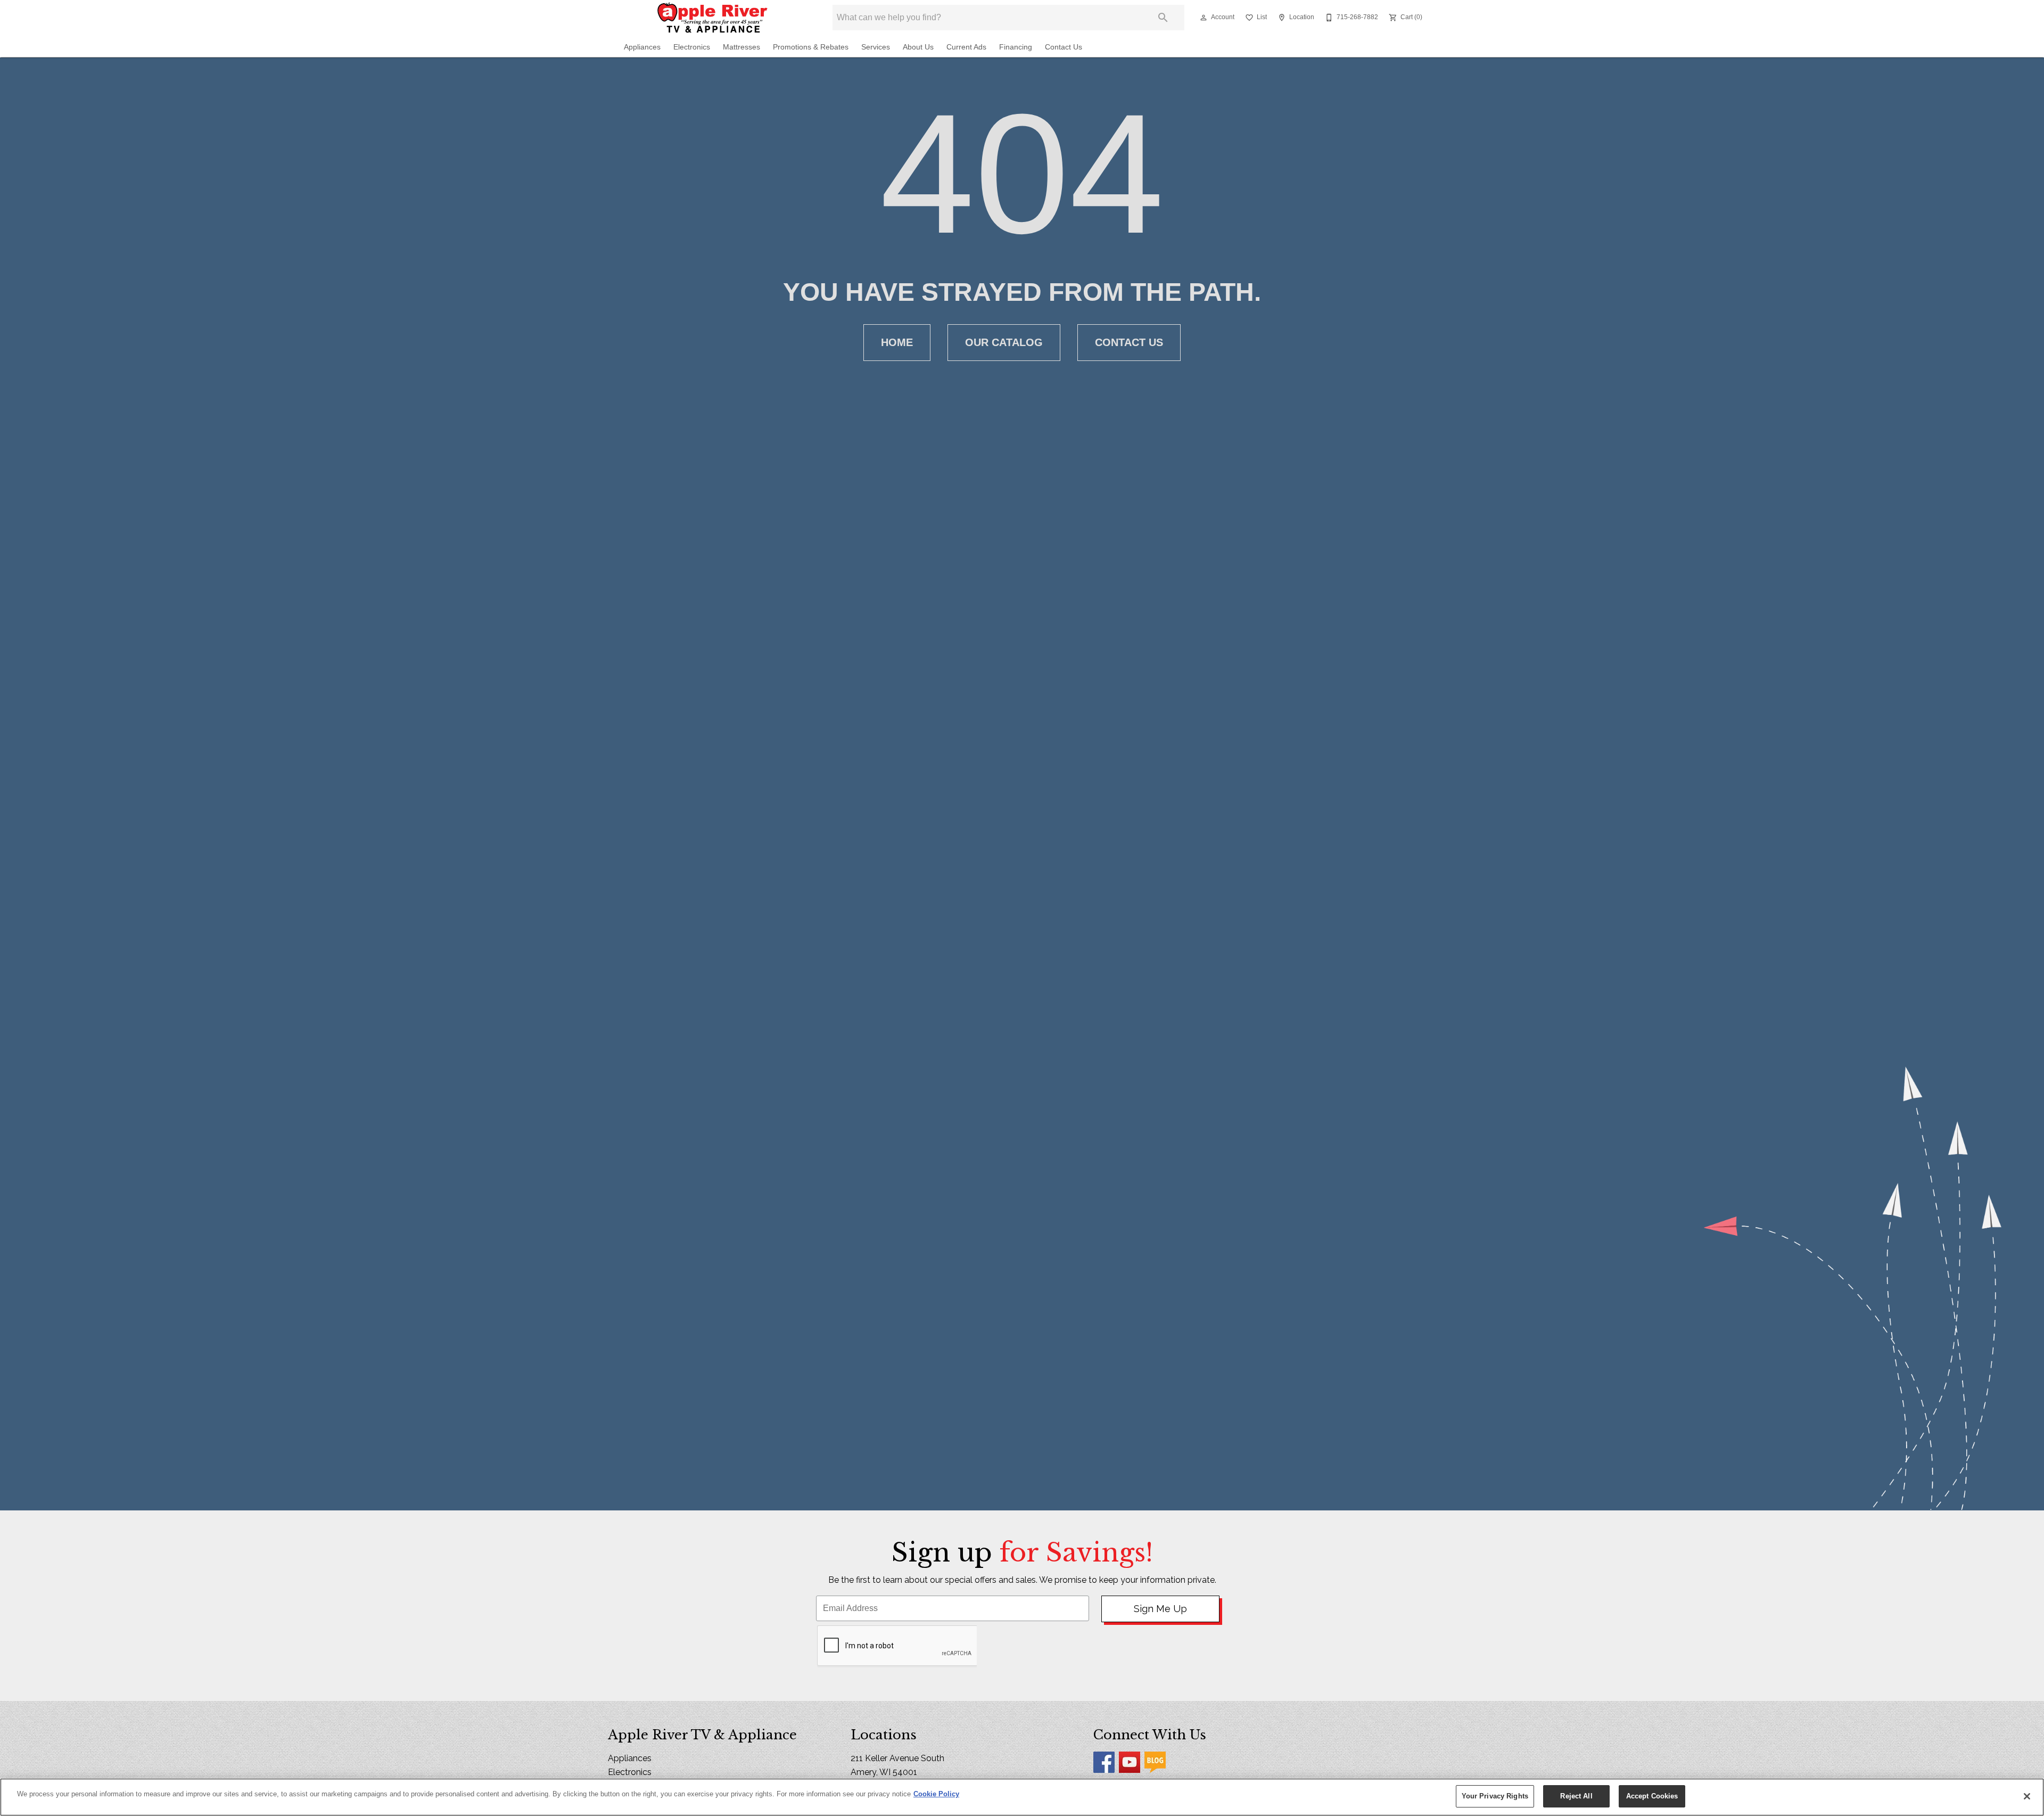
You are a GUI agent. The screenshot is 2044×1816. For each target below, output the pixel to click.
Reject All (1576, 1796)
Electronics (692, 47)
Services (876, 47)
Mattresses (741, 47)
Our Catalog (1004, 342)
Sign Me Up (1160, 1609)
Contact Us (1064, 47)
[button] (1204, 18)
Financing (1016, 47)
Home (897, 342)
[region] (1022, 1797)
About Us (918, 47)
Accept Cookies (1652, 1796)
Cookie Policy (936, 1794)
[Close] (2027, 1796)
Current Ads (966, 47)
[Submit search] (1163, 18)
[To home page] (712, 18)
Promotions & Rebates (811, 47)
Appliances (642, 47)
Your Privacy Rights (1495, 1796)
